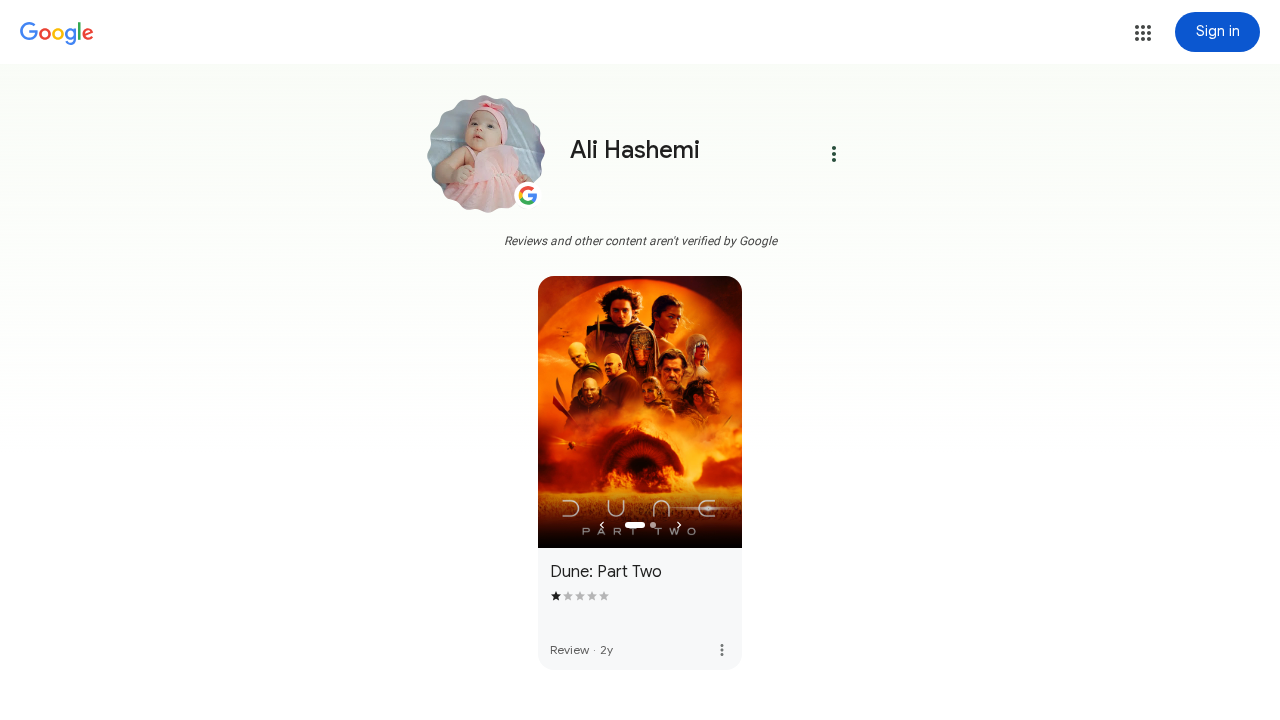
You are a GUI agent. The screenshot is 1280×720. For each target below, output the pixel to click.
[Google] (57, 34)
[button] (1143, 33)
